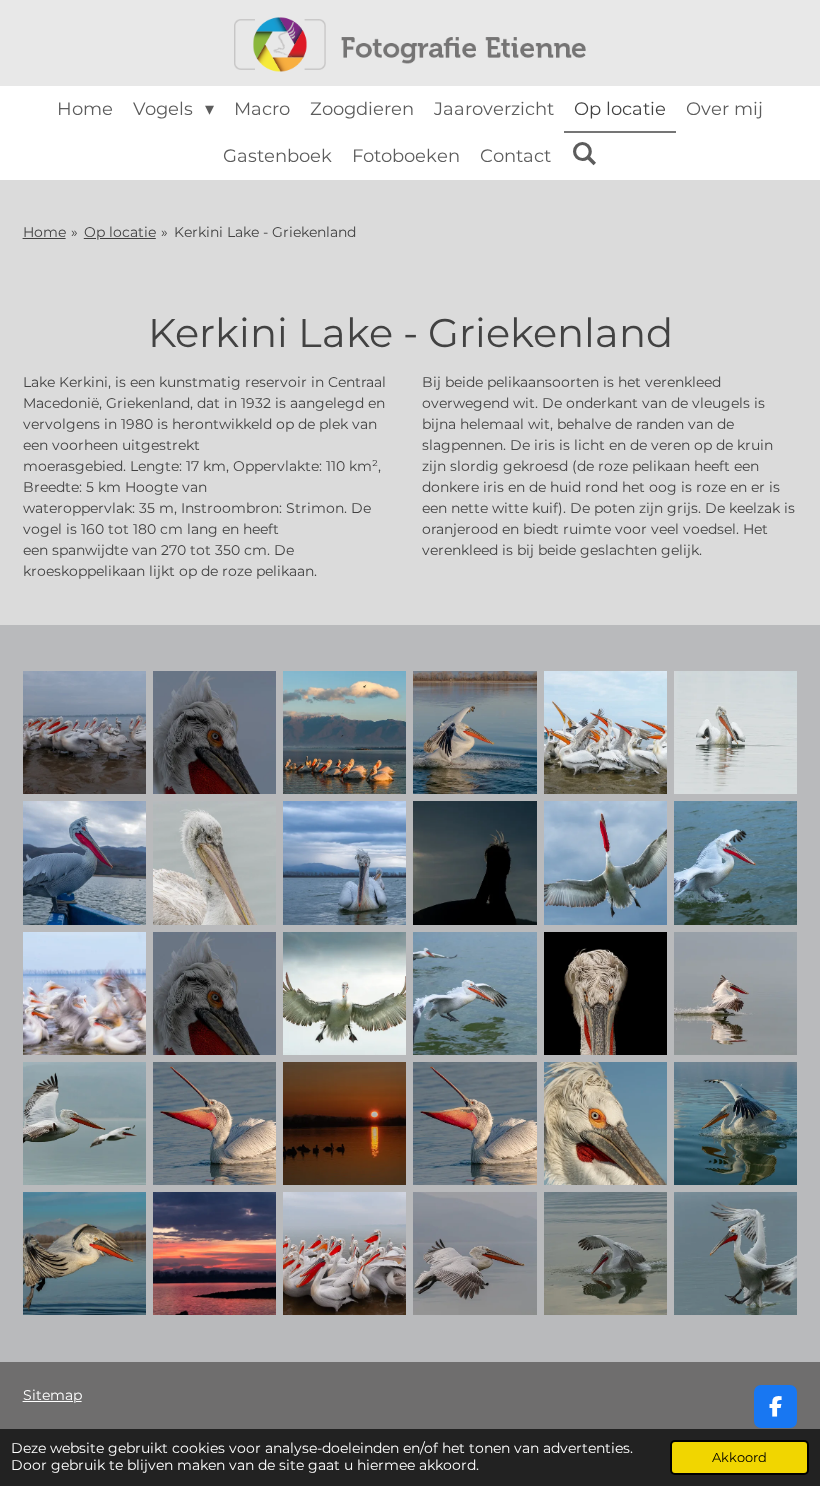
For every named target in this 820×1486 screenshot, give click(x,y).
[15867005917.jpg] (84, 863)
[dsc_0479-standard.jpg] (736, 1123)
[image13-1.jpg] (475, 993)
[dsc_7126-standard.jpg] (345, 1254)
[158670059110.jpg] (475, 863)
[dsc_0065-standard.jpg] (345, 1123)
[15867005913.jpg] (345, 732)
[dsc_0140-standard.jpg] (475, 1123)
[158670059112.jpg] (605, 863)
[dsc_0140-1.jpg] (214, 1123)
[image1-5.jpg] (214, 993)
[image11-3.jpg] (345, 993)
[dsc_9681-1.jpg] (736, 993)
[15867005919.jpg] (345, 863)
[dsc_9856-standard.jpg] (605, 1254)
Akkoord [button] (739, 1457)
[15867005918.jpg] (214, 863)
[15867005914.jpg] (475, 732)
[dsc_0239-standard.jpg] (605, 1123)
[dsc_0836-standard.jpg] (214, 1254)
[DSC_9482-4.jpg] (605, 993)
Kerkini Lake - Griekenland (265, 232)
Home (44, 232)
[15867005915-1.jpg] (605, 732)
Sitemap (52, 1395)
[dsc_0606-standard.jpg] (84, 1254)
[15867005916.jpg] (736, 732)
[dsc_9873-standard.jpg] (736, 1254)
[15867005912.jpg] (214, 732)
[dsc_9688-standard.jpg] (475, 1254)
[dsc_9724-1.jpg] (84, 1123)
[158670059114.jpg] (736, 863)
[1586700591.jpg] (84, 993)
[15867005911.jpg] (84, 732)
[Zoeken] (583, 154)
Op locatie (120, 232)
